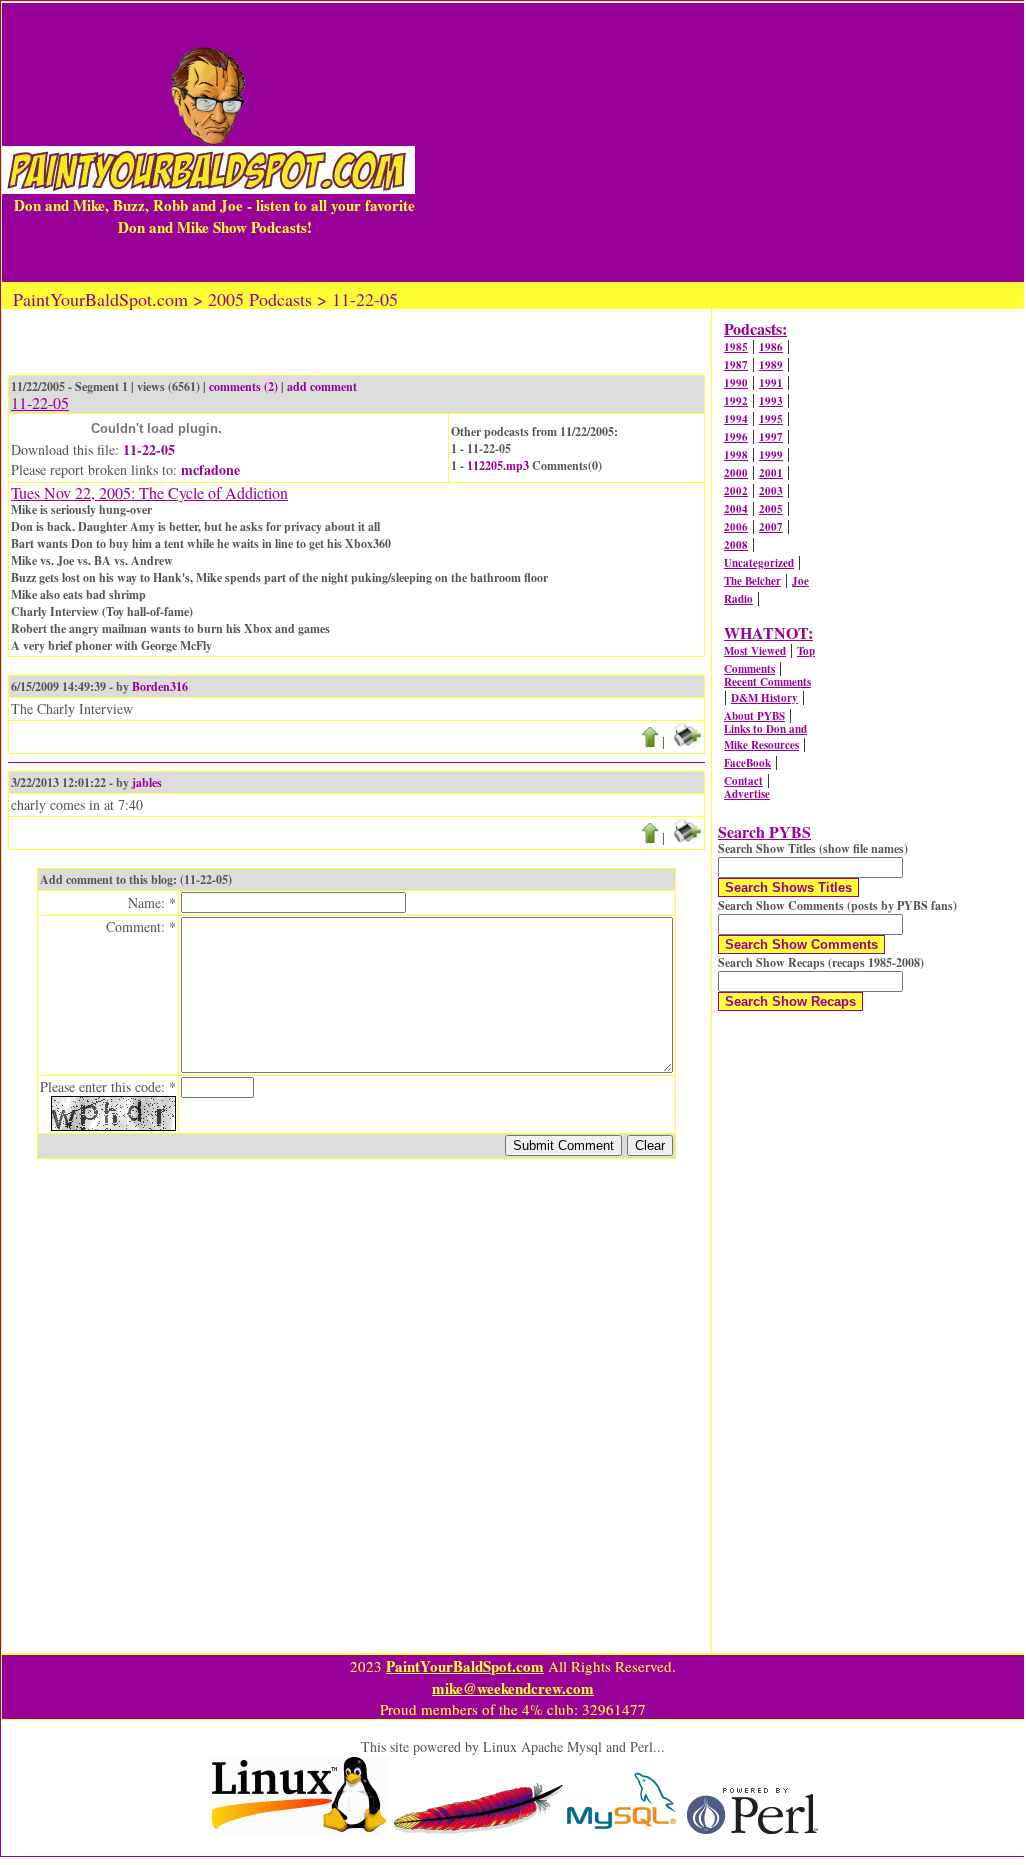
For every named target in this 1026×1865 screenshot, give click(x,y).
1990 (736, 383)
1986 (771, 347)
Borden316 (160, 686)
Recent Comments (767, 682)
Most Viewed (755, 651)
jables (147, 782)
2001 (771, 473)
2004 (736, 509)
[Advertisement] (719, 142)
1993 (771, 401)
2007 (771, 527)
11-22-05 (149, 449)
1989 (771, 365)
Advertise (747, 794)
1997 (771, 437)
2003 (771, 491)
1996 (736, 437)
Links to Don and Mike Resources (765, 737)
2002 (736, 491)
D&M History (764, 698)
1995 (771, 419)
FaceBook (747, 763)
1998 (736, 455)
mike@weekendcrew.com (513, 1688)
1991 (771, 383)
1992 (736, 401)
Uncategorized (759, 563)
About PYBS (754, 716)
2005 (771, 509)
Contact (743, 781)
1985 (736, 347)
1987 (736, 365)
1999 (771, 455)
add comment (322, 386)
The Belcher (752, 581)
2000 (736, 473)
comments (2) (243, 386)
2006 (736, 527)
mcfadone (210, 469)
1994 (736, 419)
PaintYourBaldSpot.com (465, 1666)
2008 (736, 545)
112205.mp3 (498, 465)
